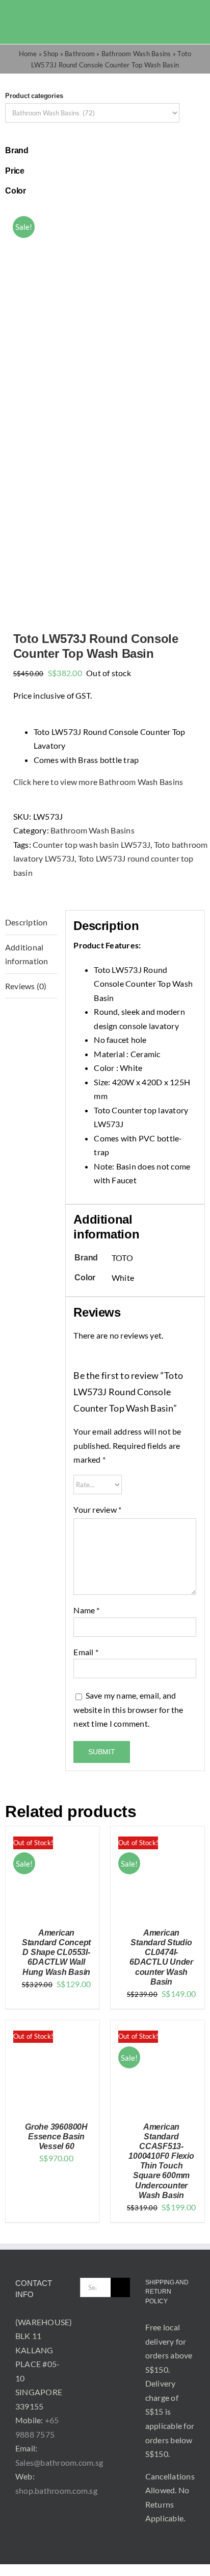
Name (86, 1610)
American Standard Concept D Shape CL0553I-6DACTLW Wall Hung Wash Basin (56, 1952)
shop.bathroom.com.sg (56, 2490)
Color (16, 191)
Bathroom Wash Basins (136, 54)
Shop (51, 54)
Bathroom (80, 54)
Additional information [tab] (27, 954)
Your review (97, 1509)
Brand (17, 150)
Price (15, 171)
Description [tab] (27, 922)
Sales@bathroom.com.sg (59, 2462)
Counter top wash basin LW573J (91, 844)
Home (28, 54)
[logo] (32, 19)
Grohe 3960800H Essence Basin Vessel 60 (56, 2137)
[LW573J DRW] (105, 406)
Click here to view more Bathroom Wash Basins (98, 782)
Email (86, 1652)
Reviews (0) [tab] (26, 986)
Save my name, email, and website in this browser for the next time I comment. (128, 1709)
